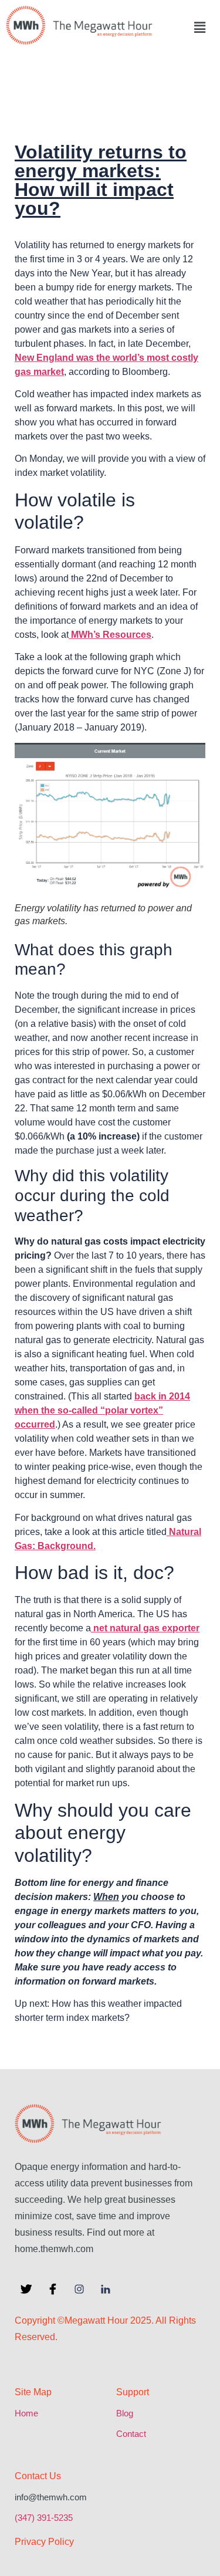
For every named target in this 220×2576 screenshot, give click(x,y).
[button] (199, 27)
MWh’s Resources (110, 635)
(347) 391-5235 (44, 2518)
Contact (131, 2434)
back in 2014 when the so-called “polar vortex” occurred (102, 1410)
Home (26, 2413)
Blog (125, 2413)
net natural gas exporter (145, 1628)
